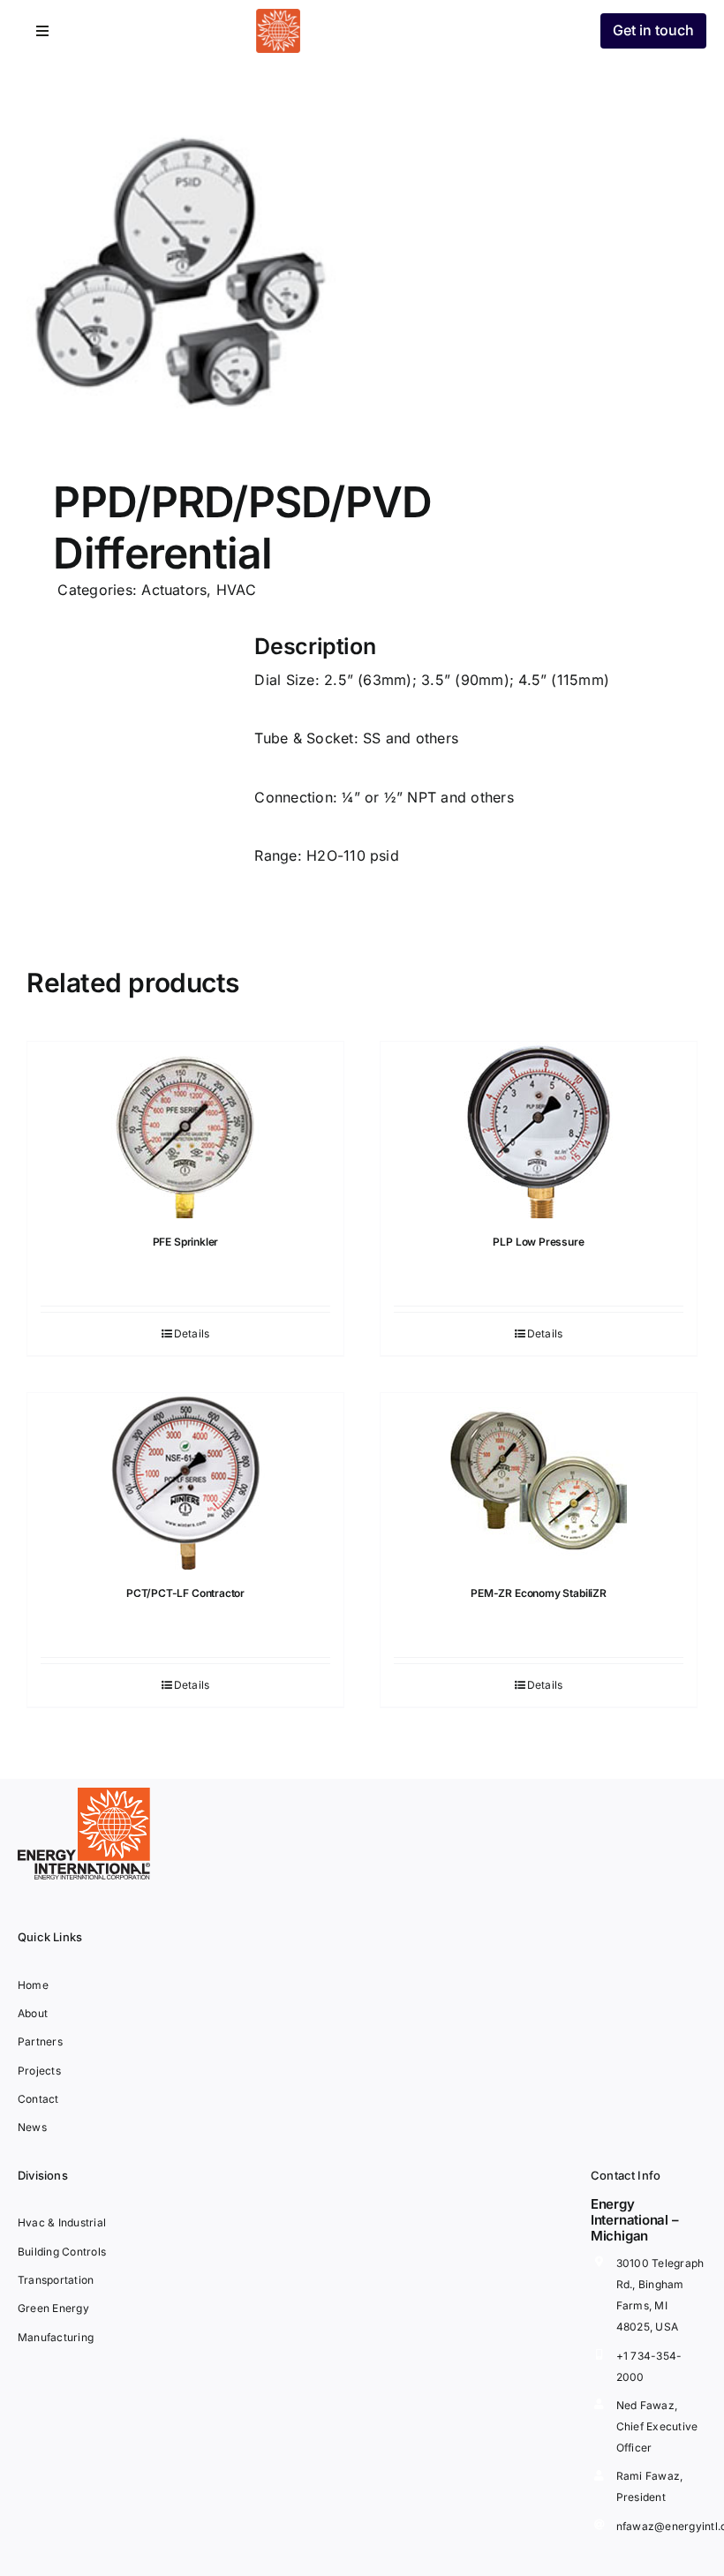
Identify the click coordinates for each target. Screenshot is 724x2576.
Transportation (56, 2280)
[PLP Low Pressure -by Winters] (539, 1130)
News (32, 2127)
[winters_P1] (188, 278)
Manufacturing (56, 2337)
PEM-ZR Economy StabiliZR (539, 1593)
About (33, 2013)
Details (192, 1333)
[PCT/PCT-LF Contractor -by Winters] (185, 1481)
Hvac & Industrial (62, 2222)
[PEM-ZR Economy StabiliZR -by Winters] (539, 1481)
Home (33, 1985)
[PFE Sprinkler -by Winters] (185, 1130)
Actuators (174, 590)
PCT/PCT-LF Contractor (185, 1593)
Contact (38, 2099)
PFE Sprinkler (186, 1242)
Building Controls (62, 2252)
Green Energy (53, 2308)
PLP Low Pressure (538, 1242)
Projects (39, 2071)
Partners (40, 2041)
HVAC (236, 590)
